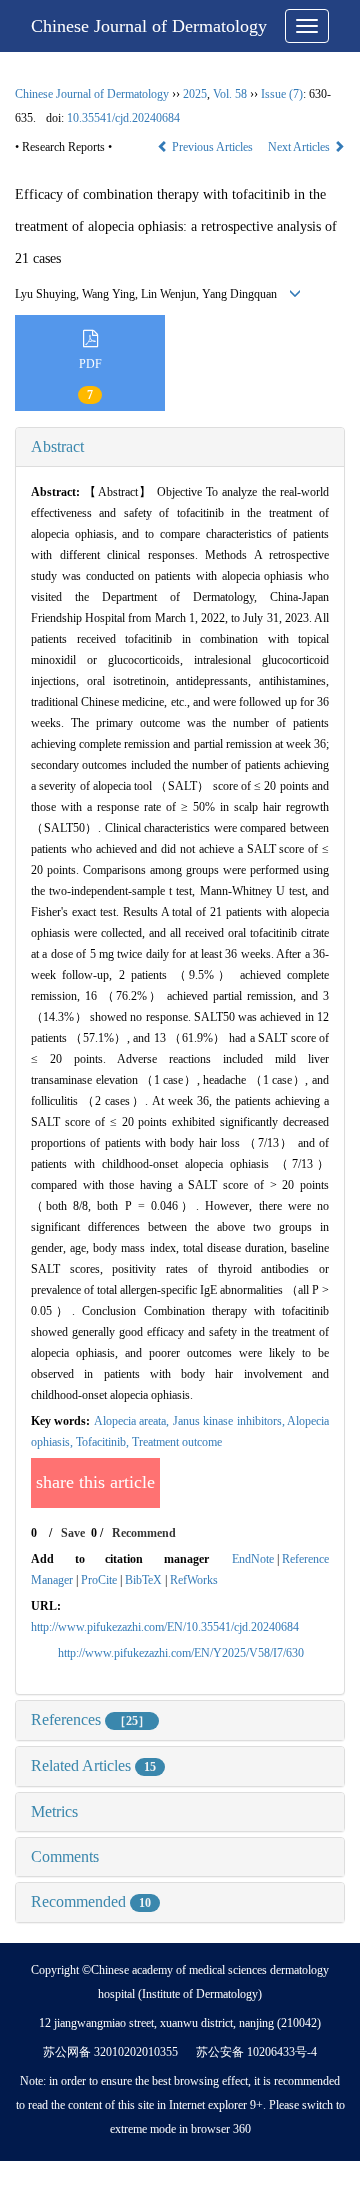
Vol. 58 (230, 94)
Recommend (144, 1533)
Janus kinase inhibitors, (230, 1421)
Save (73, 1533)
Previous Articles (212, 147)
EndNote (253, 1559)
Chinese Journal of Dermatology (149, 26)
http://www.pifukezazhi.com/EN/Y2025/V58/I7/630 (181, 1653)
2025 (195, 94)
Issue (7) (282, 94)
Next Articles (300, 147)
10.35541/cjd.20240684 (123, 118)
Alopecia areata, (133, 1421)
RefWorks (194, 1580)
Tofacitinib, (104, 1442)
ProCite (99, 1580)
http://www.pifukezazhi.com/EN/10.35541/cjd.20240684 (165, 1627)
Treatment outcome (177, 1442)
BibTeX (143, 1580)
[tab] (180, 447)
